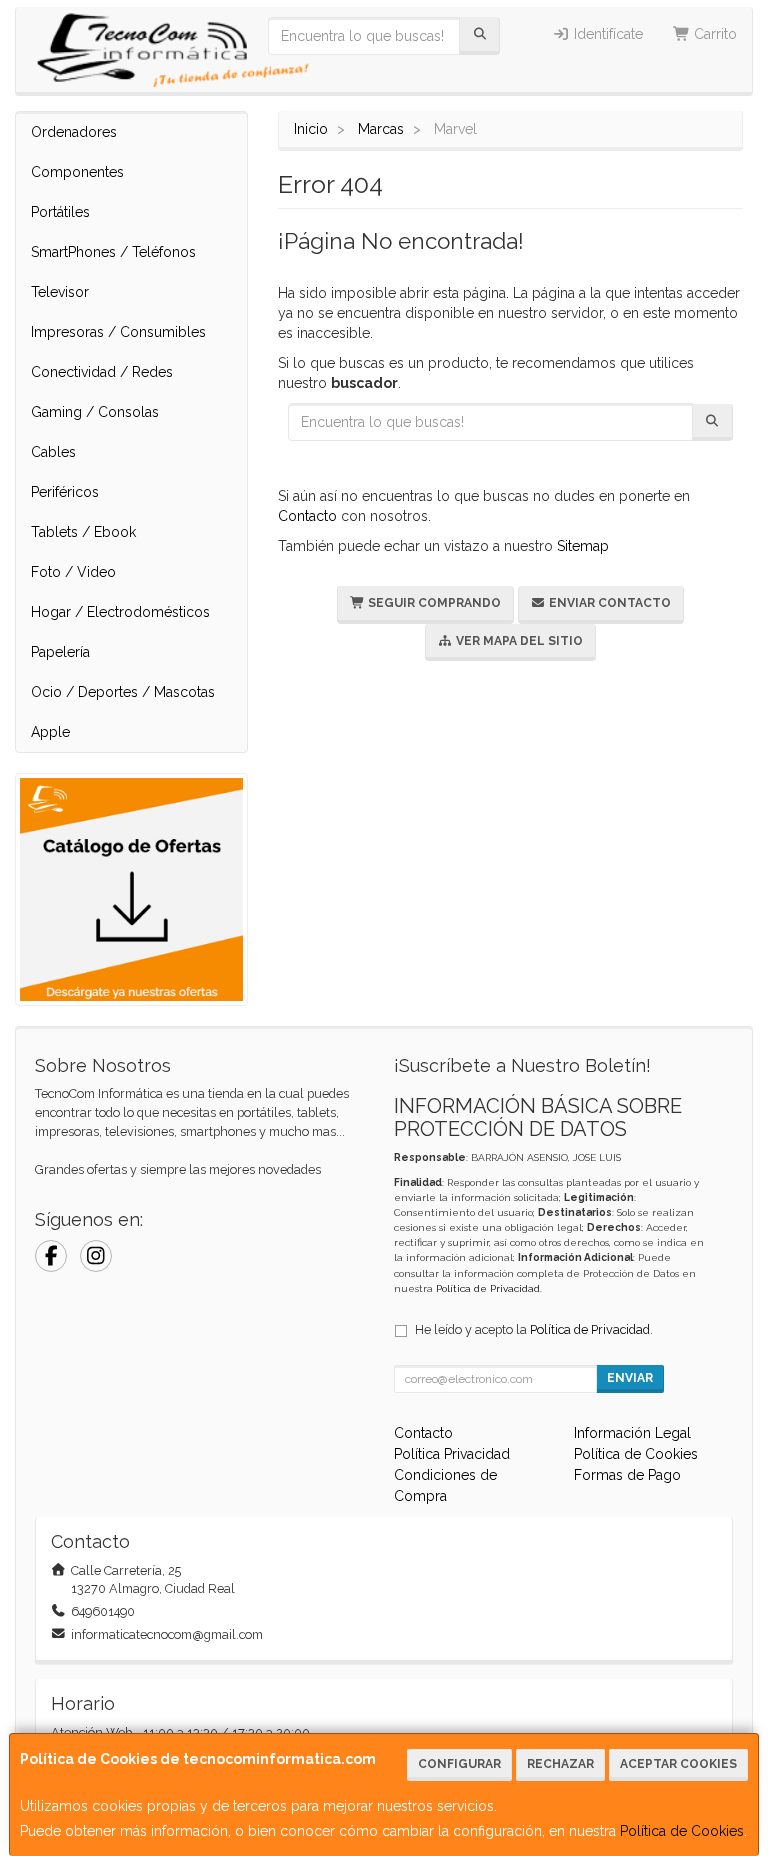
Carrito (713, 34)
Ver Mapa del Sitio (518, 641)
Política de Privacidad (488, 1288)
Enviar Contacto (608, 603)
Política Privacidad (452, 1454)
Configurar (459, 1764)
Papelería (60, 652)
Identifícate (606, 34)
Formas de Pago (627, 1475)
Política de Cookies (682, 1831)
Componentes (77, 172)
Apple (50, 732)
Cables (53, 452)
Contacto (307, 516)
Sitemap (583, 546)
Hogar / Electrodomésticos (120, 612)
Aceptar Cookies (678, 1764)
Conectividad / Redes (102, 372)
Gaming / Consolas (95, 412)
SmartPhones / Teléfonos (113, 252)
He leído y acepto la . (534, 1329)
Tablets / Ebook (83, 532)
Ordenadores (74, 132)
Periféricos (65, 492)
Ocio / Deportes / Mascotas (123, 692)
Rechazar (560, 1764)
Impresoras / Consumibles (118, 332)
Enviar (630, 1378)
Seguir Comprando (433, 603)
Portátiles (60, 212)
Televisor (60, 292)
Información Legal (632, 1433)
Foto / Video (73, 572)
